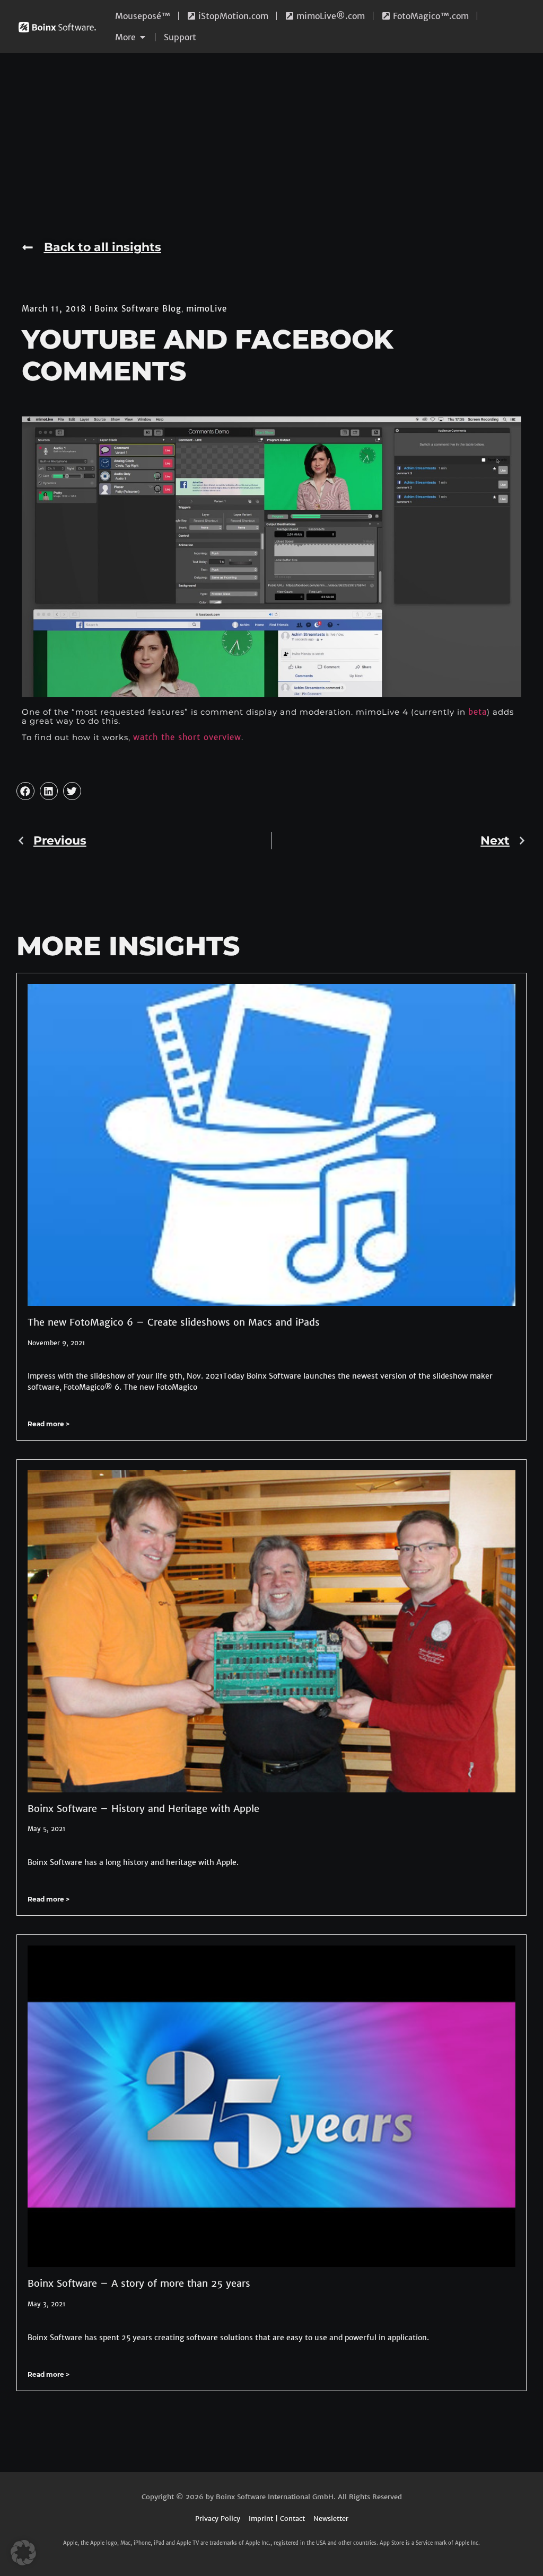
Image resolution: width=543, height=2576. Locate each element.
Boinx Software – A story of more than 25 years (139, 2283)
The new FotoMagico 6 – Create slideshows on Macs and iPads (174, 1322)
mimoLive (207, 309)
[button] (25, 791)
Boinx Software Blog (138, 309)
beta (478, 712)
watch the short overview (187, 737)
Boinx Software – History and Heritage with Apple (143, 1809)
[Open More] (143, 37)
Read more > (49, 1424)
